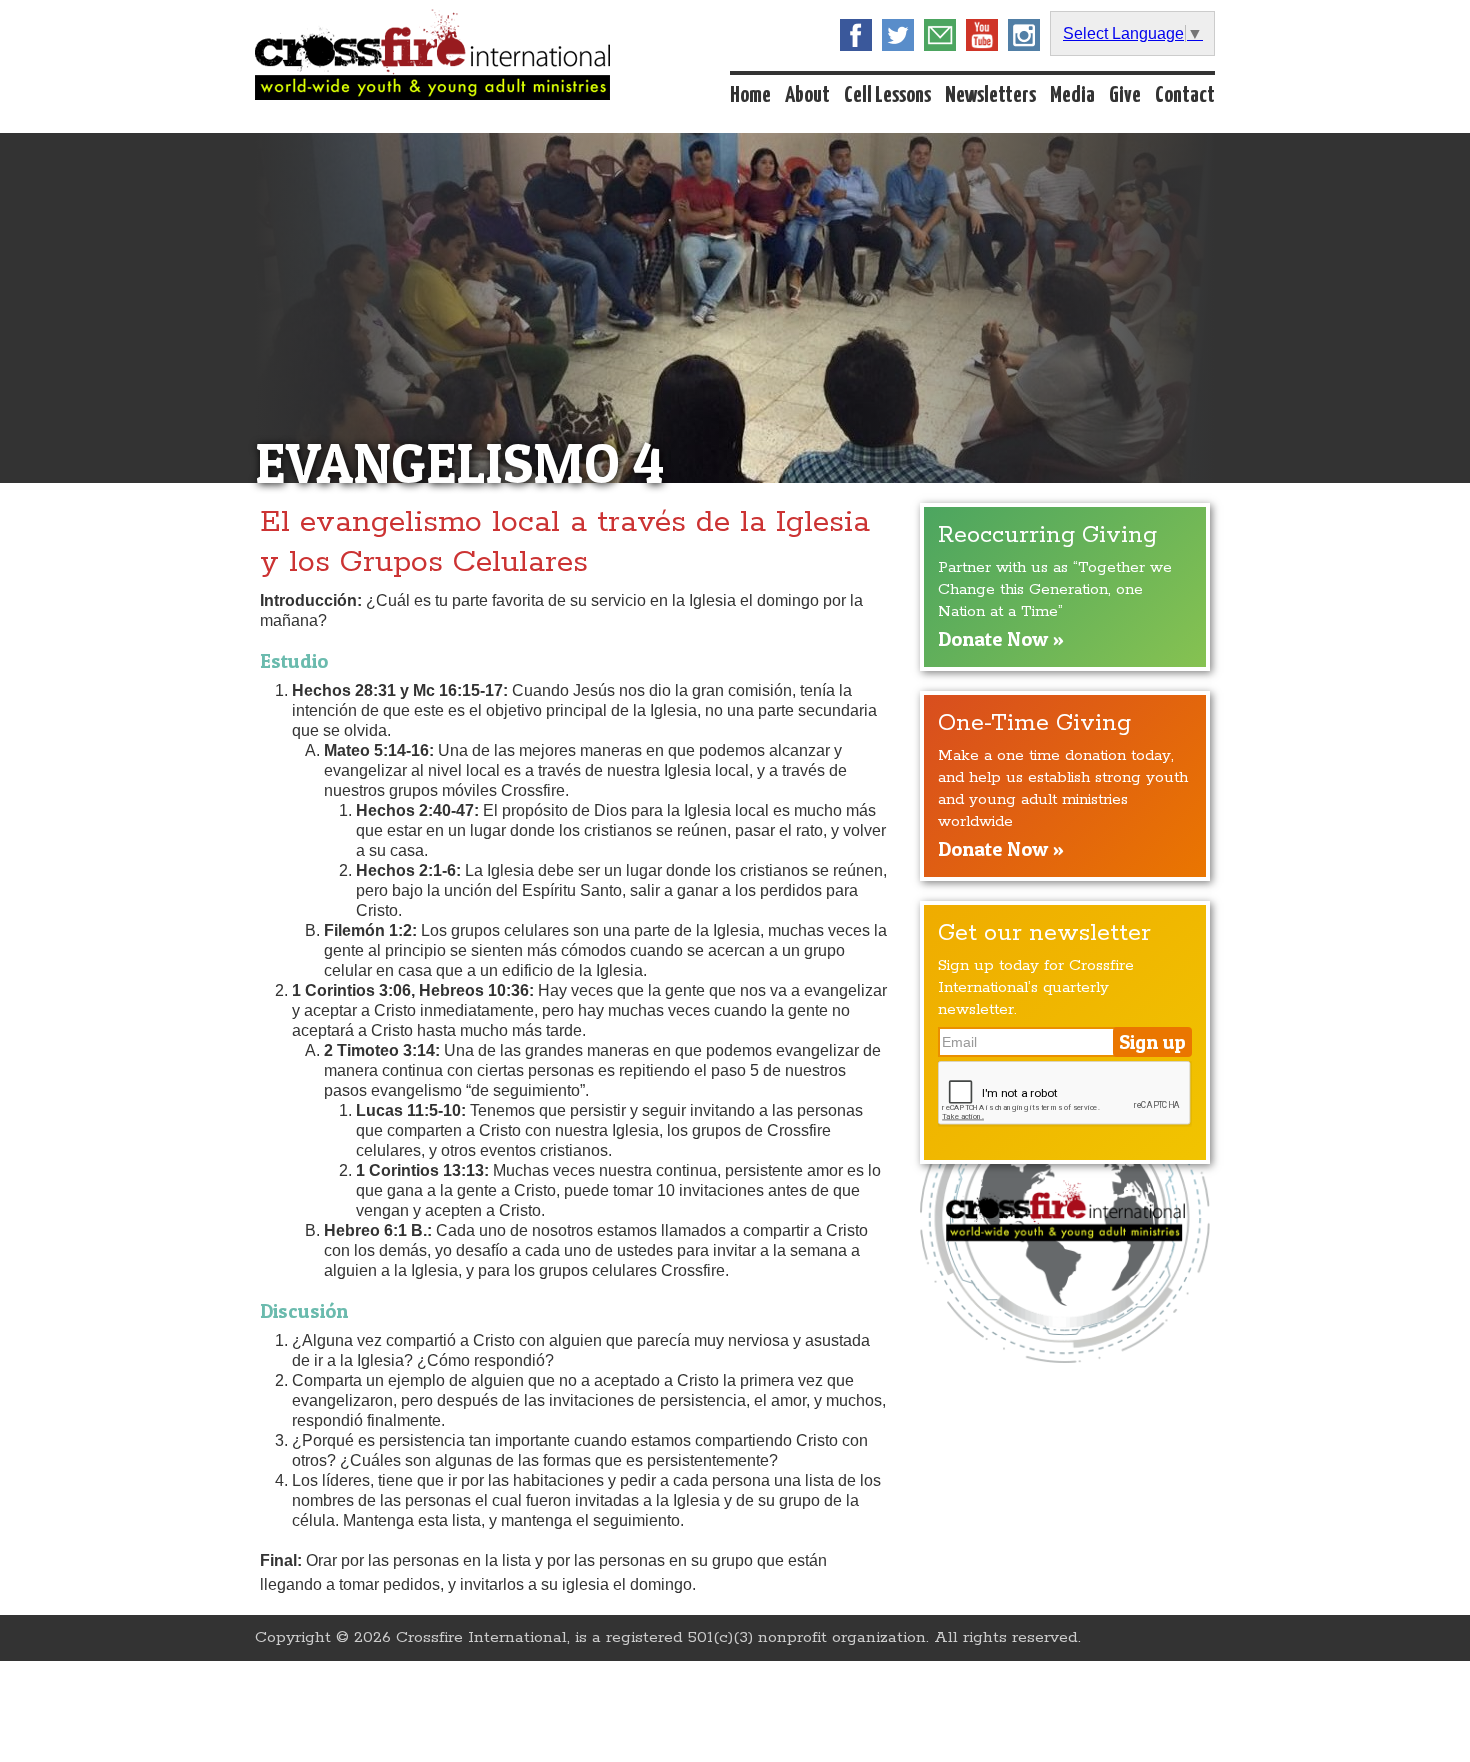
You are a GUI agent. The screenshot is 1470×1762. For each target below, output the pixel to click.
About (807, 95)
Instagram (1024, 35)
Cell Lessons (887, 95)
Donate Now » (1001, 639)
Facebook (856, 35)
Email (940, 35)
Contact (1185, 95)
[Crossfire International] (432, 54)
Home (750, 95)
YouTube (982, 35)
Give (1125, 95)
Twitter (898, 35)
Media (1072, 95)
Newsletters (990, 95)
